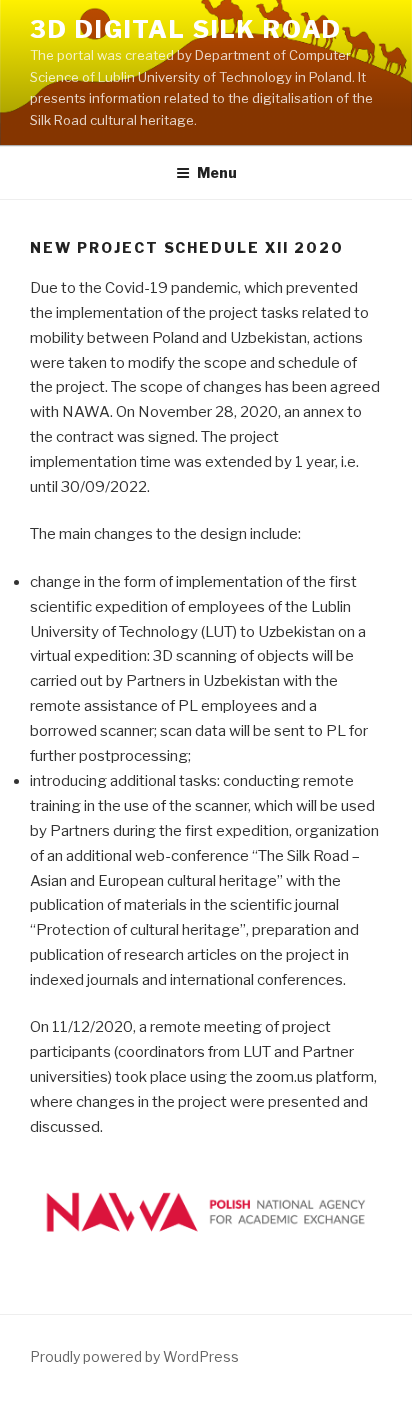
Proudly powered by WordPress (134, 1356)
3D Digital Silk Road (186, 29)
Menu (217, 172)
